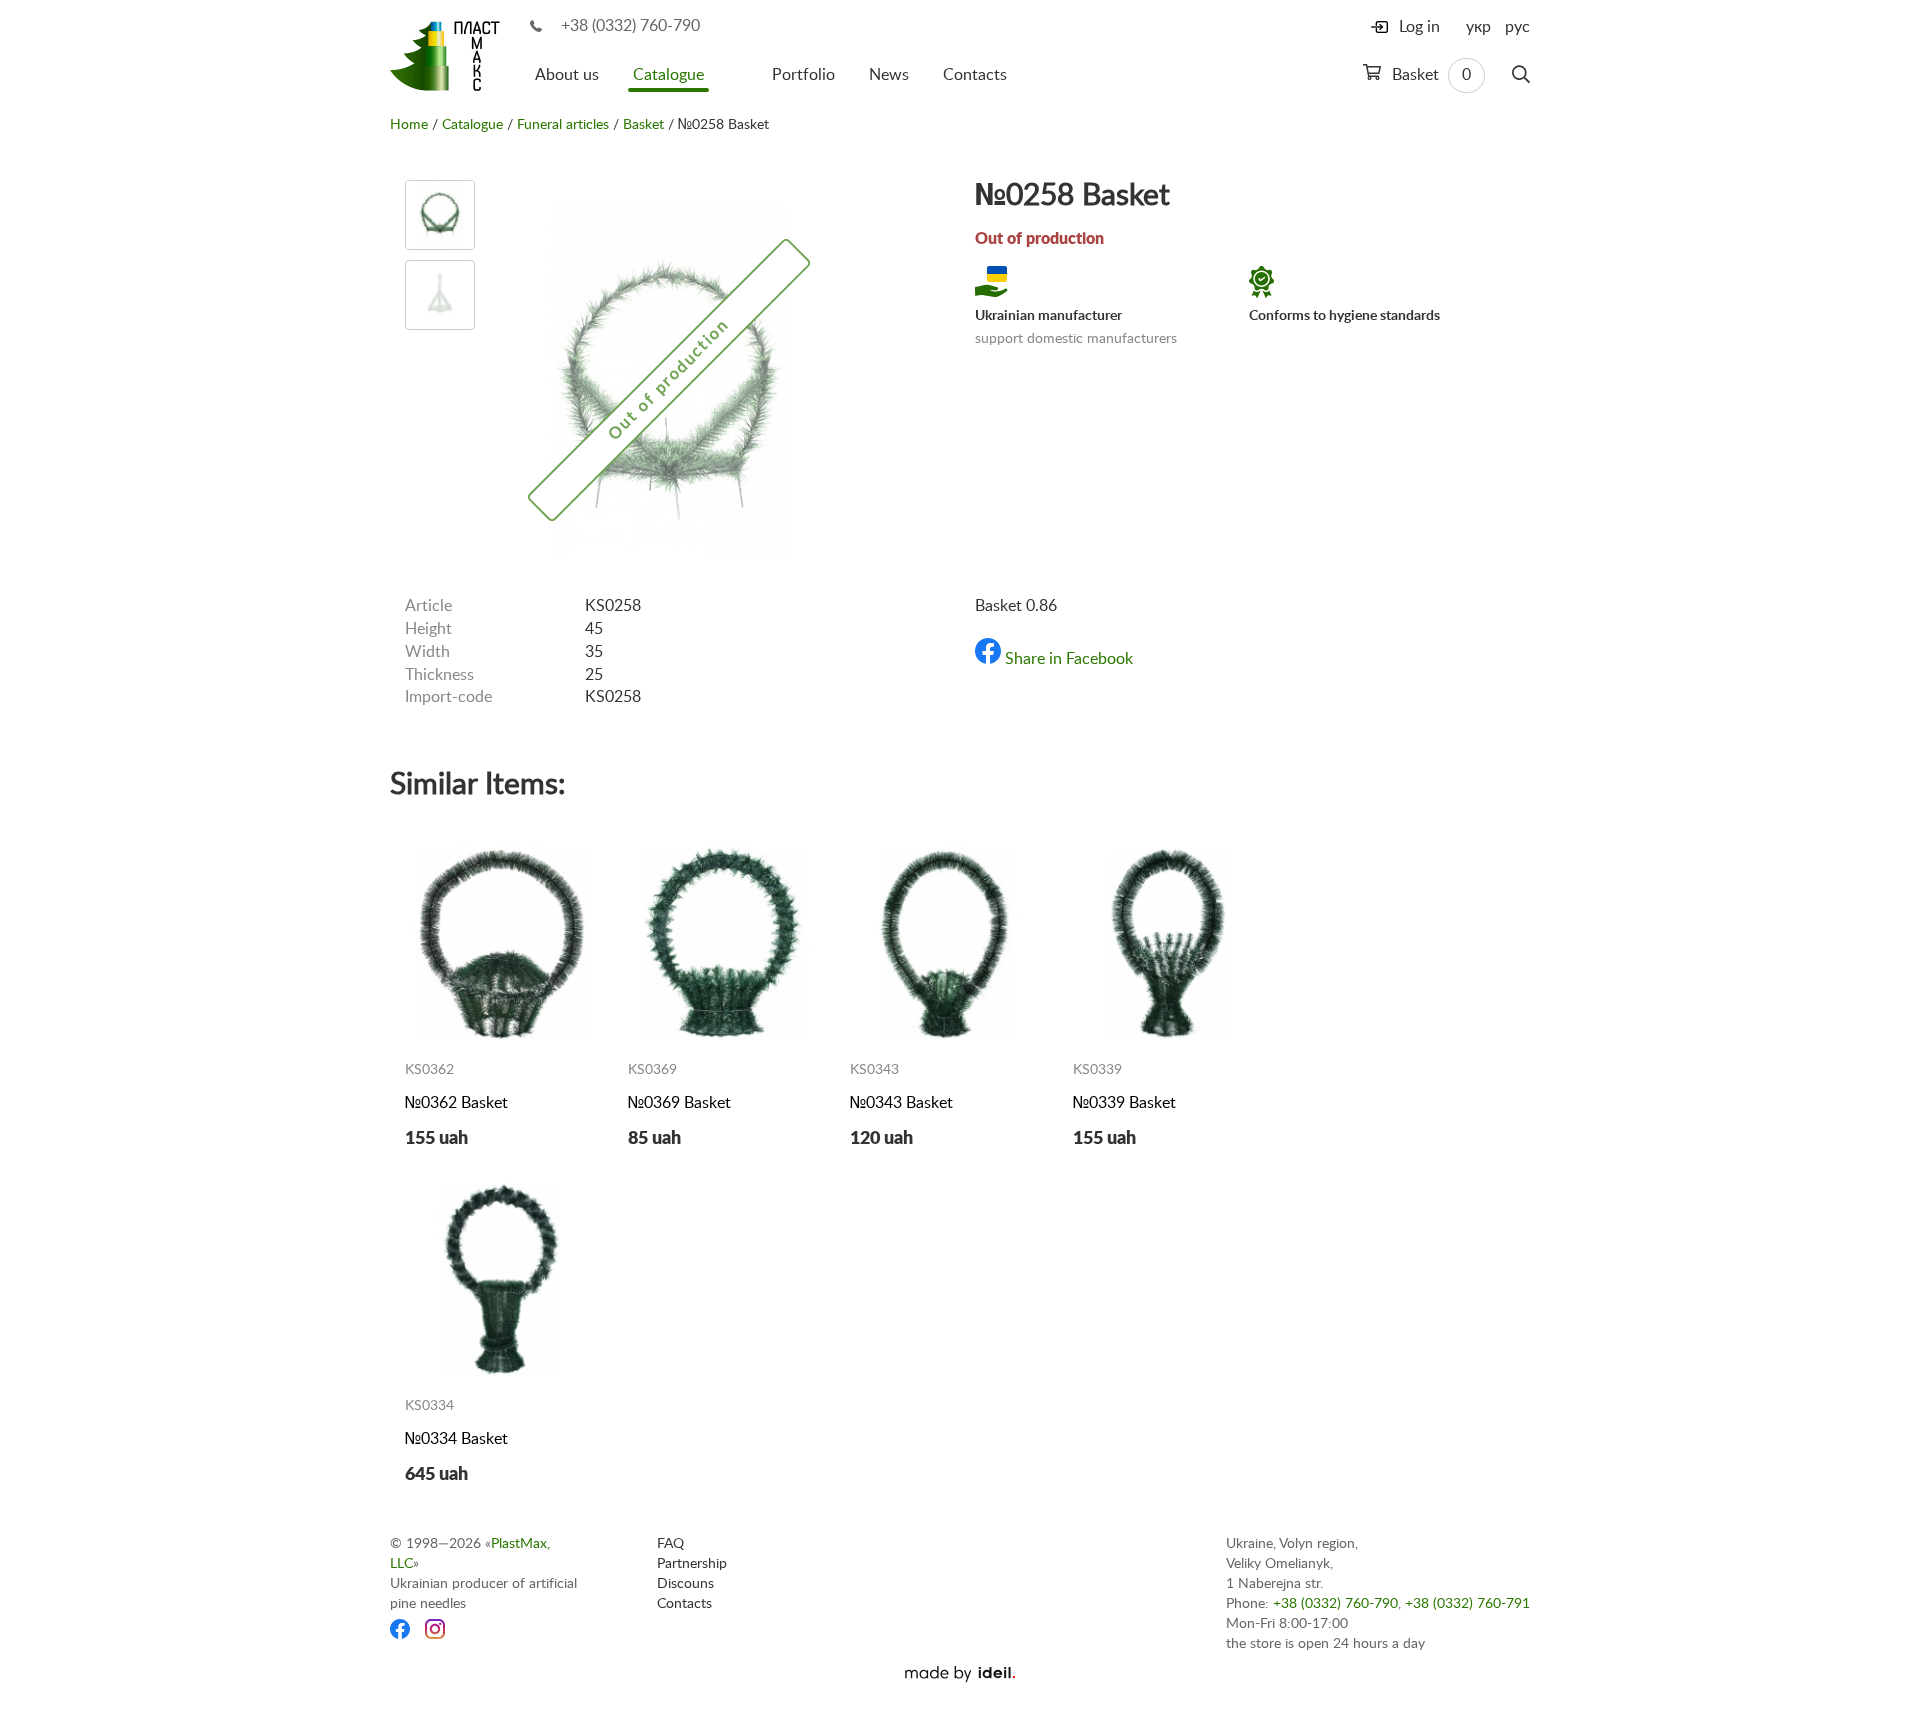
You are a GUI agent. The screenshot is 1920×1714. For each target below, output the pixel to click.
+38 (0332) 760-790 (630, 26)
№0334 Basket (456, 1439)
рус (1517, 27)
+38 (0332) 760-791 (1467, 1604)
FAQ (670, 1544)
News (889, 75)
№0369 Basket (679, 1103)
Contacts (975, 75)
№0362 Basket (456, 1103)
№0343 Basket (901, 1103)
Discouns (685, 1584)
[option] (440, 215)
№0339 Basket (1124, 1103)
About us (567, 75)
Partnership (692, 1564)
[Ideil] (960, 1674)
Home (409, 125)
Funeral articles (563, 125)
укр (1478, 27)
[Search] (1521, 75)
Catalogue (668, 75)
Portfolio (803, 75)
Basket (1429, 75)
